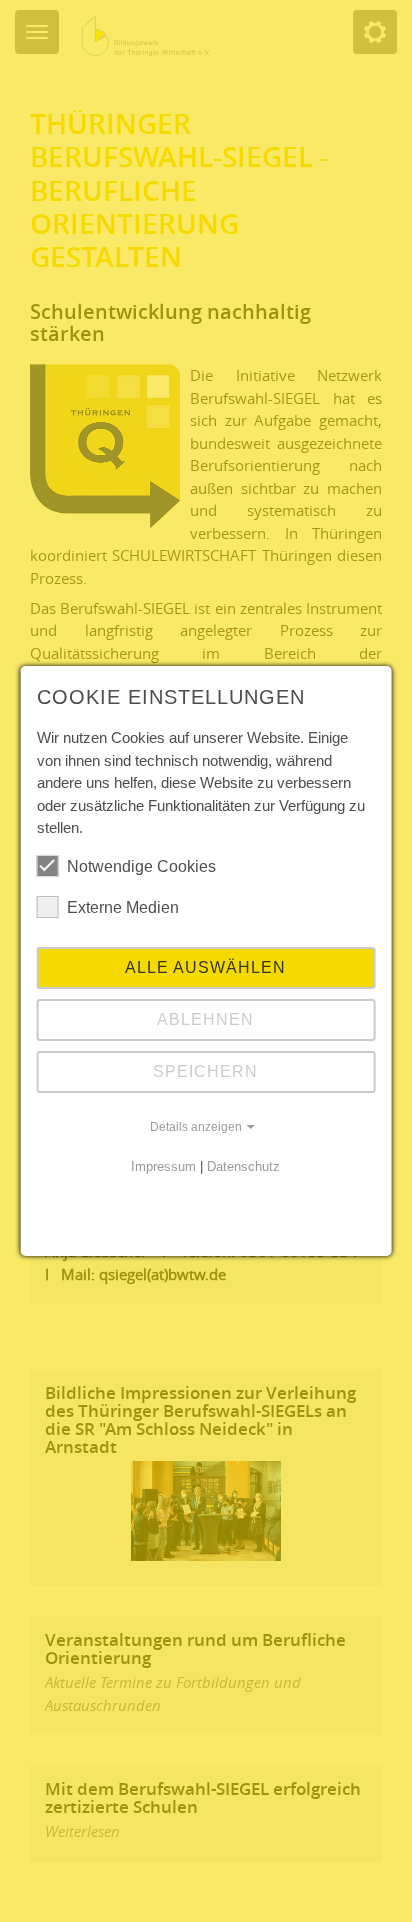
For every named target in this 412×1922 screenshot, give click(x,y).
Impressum (163, 1166)
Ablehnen (205, 1019)
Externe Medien (123, 907)
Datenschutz (243, 1166)
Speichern (205, 1071)
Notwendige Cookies (141, 866)
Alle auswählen (205, 967)
